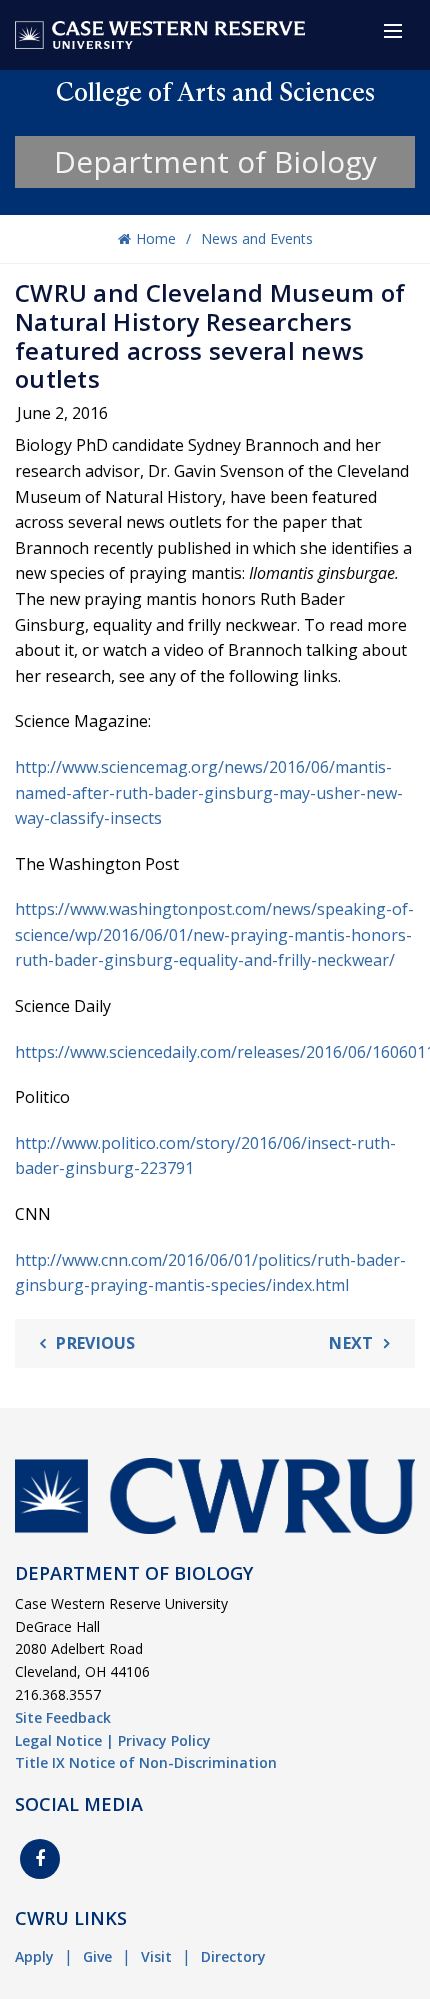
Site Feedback (63, 1717)
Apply (34, 1956)
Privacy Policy (164, 1740)
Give (97, 1956)
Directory (233, 1956)
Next (351, 1343)
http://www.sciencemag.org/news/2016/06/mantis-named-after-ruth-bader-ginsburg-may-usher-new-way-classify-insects (209, 792)
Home (156, 238)
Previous (95, 1343)
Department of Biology (215, 161)
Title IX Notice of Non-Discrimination (146, 1762)
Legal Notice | (64, 1740)
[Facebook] (40, 1859)
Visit (156, 1956)
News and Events (257, 238)
